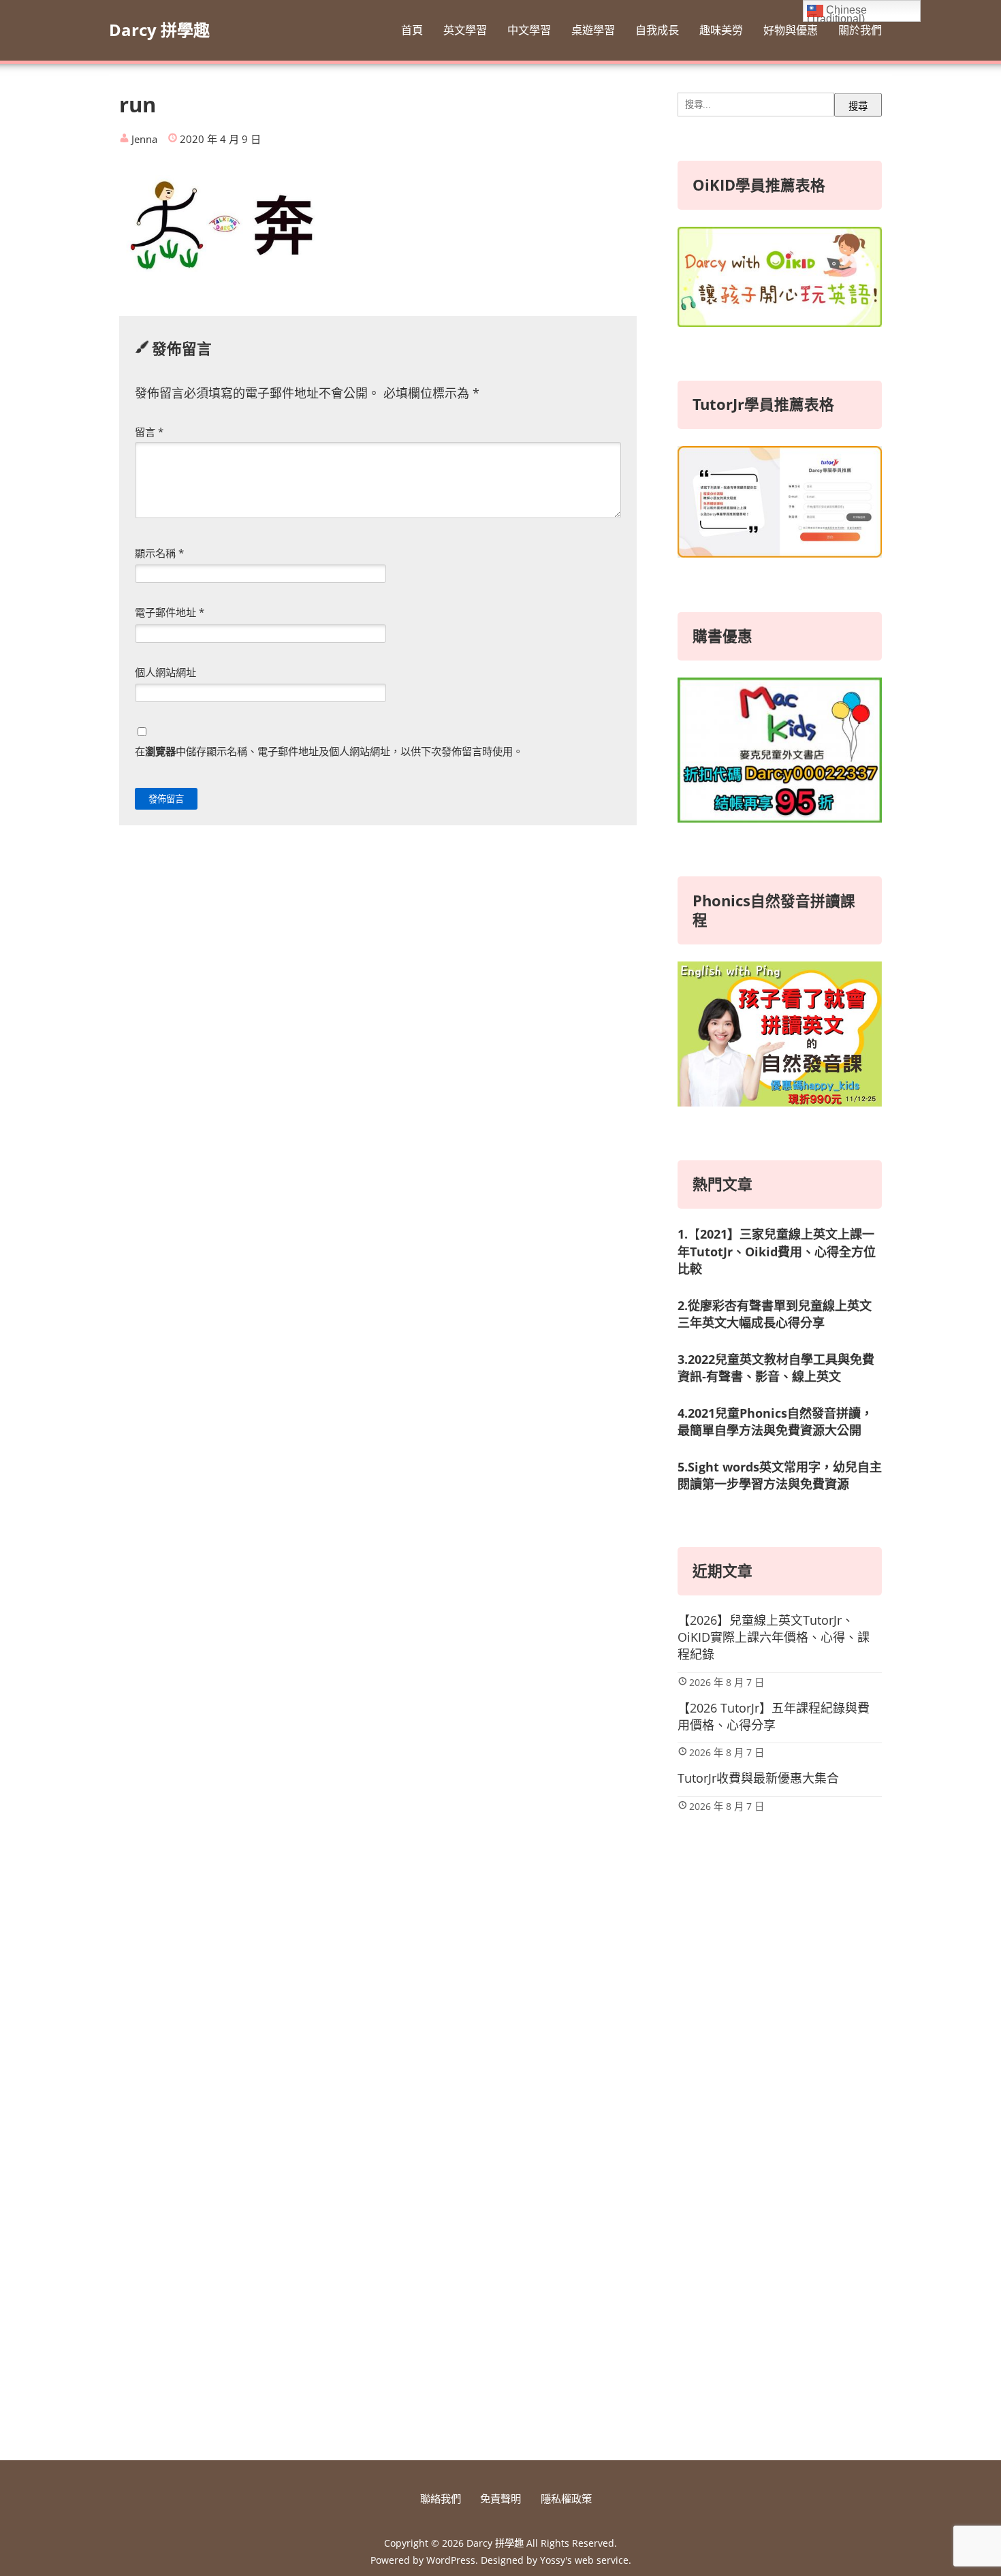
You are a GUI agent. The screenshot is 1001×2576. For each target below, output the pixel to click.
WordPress (451, 2560)
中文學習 (529, 30)
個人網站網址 (165, 672)
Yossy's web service (584, 2560)
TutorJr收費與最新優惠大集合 (758, 1778)
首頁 (412, 30)
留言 (149, 432)
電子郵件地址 (170, 612)
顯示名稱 (159, 553)
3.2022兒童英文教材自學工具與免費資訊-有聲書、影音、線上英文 (776, 1368)
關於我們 (860, 30)
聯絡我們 (441, 2498)
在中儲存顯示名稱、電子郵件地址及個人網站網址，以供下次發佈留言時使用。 (329, 751)
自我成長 (657, 30)
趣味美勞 (721, 30)
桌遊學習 (593, 30)
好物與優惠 (791, 30)
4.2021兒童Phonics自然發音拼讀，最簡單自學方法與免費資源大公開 (775, 1421)
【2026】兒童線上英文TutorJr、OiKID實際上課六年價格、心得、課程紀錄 (774, 1637)
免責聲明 (500, 2498)
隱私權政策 (566, 2498)
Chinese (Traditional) (837, 13)
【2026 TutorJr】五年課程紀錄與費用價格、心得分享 (774, 1716)
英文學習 (465, 30)
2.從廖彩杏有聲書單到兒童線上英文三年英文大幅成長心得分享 (775, 1314)
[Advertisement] (780, 2215)
